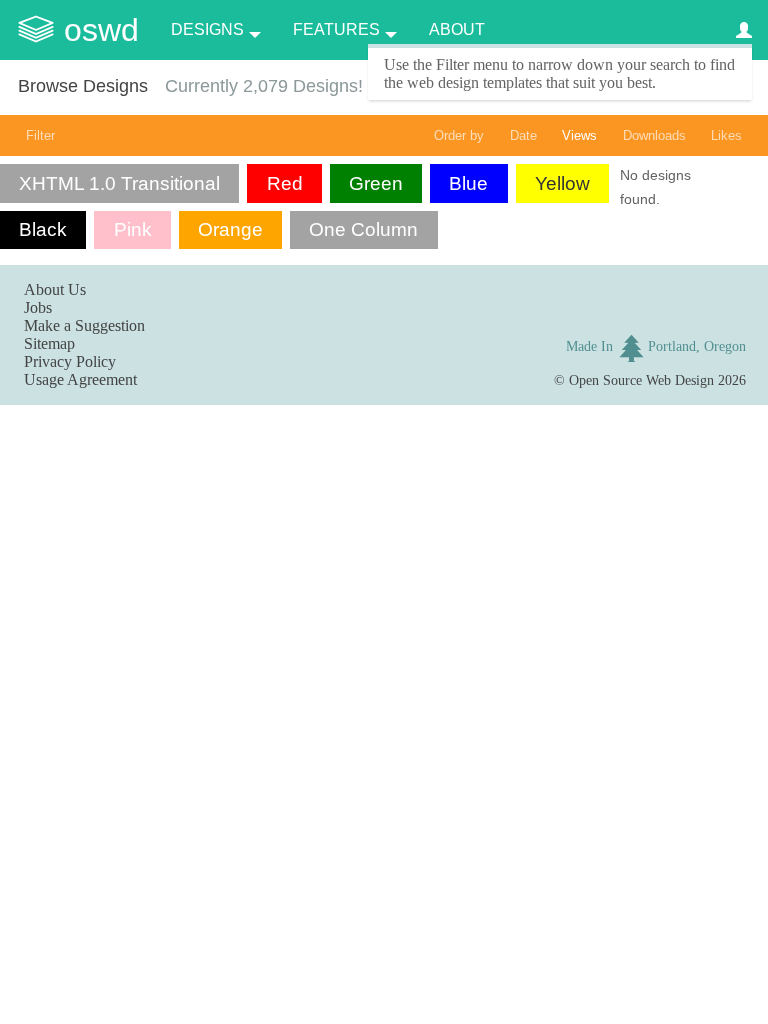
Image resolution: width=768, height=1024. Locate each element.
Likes (726, 135)
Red (285, 183)
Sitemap (49, 343)
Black (43, 229)
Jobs (38, 307)
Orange (230, 229)
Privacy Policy (70, 361)
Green (376, 183)
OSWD (101, 30)
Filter (40, 135)
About (457, 29)
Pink (133, 229)
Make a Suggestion (84, 325)
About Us (55, 289)
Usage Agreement (80, 379)
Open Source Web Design (641, 380)
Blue (468, 183)
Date (523, 135)
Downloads (654, 135)
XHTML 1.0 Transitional (119, 183)
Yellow (562, 183)
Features (336, 29)
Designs (207, 29)
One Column (363, 229)
